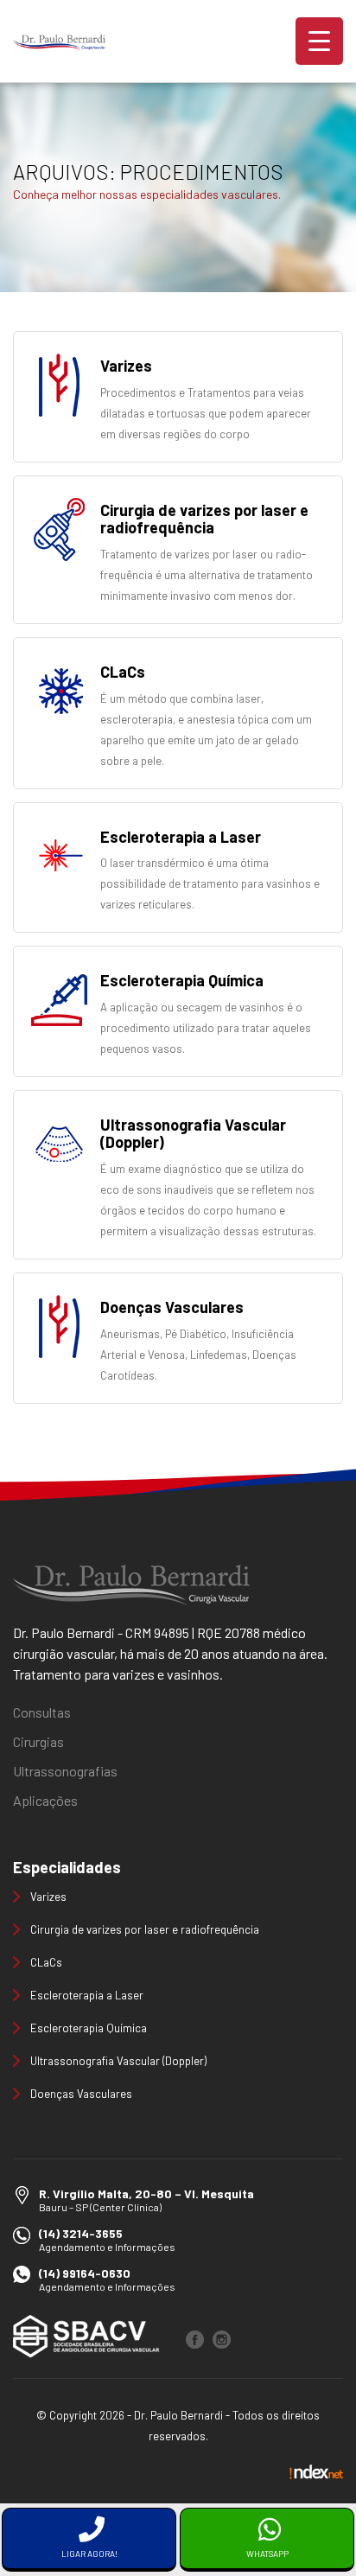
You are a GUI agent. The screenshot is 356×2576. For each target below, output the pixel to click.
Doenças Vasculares (81, 2094)
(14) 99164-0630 (85, 2273)
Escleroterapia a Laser (87, 1995)
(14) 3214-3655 (81, 2233)
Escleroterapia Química (89, 2028)
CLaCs (46, 1962)
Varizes (48, 1897)
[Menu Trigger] (319, 41)
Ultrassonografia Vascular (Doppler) (118, 2061)
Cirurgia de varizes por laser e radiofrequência (145, 1929)
